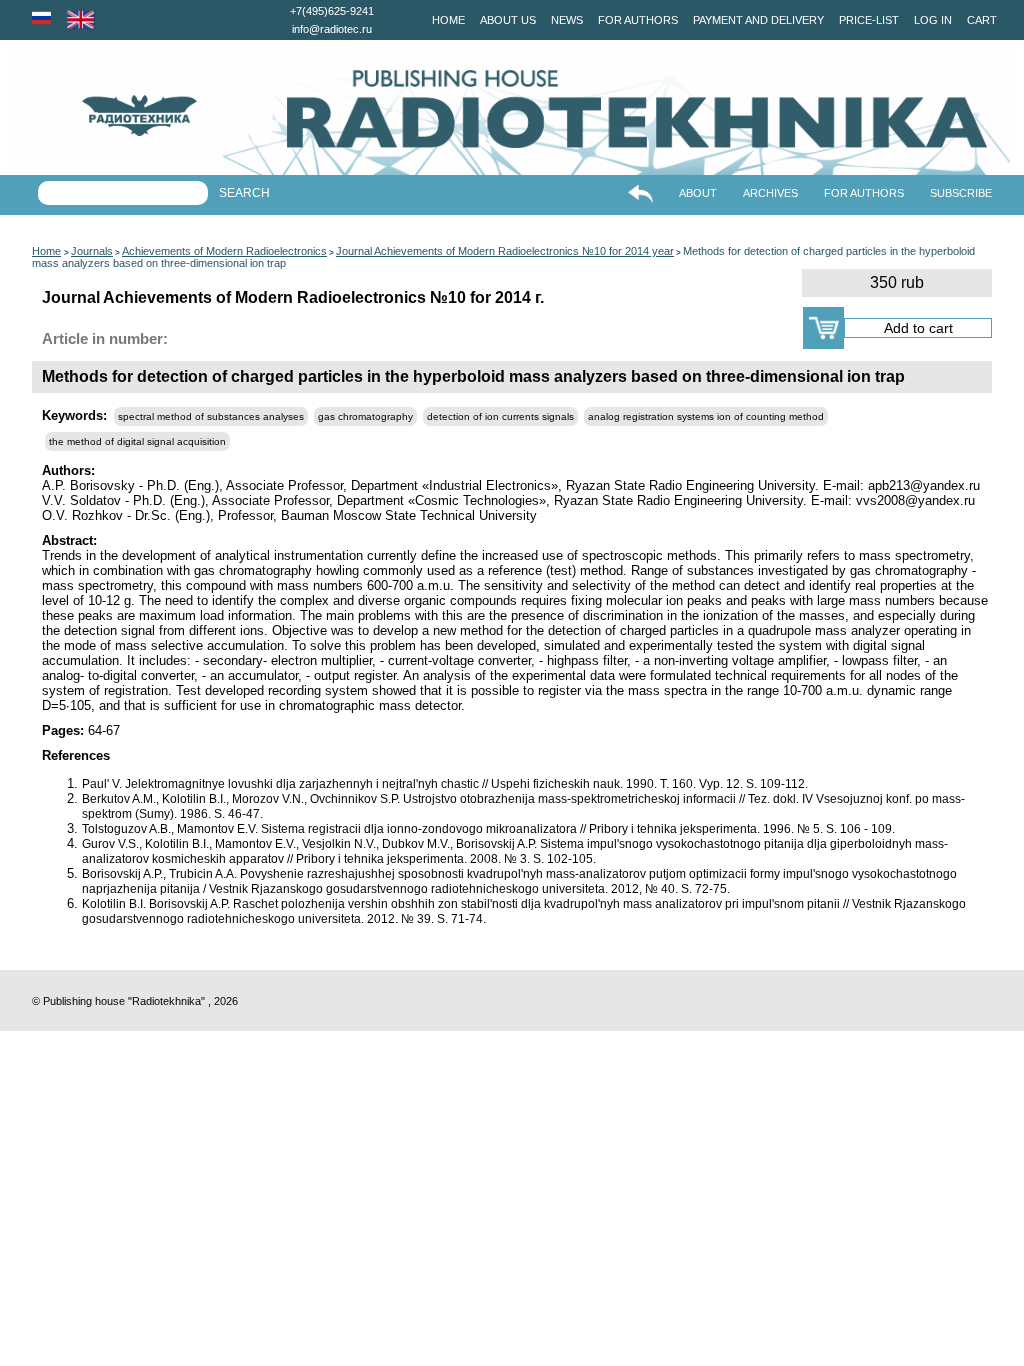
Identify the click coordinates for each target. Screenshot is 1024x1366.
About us (508, 20)
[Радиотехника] (104, 115)
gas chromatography (365, 416)
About (698, 193)
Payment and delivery (758, 20)
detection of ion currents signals (500, 416)
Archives (770, 193)
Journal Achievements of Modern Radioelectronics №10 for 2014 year (505, 251)
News (567, 20)
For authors (638, 20)
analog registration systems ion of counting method (706, 416)
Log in (933, 20)
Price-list (869, 20)
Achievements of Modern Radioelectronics (224, 251)
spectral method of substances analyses (211, 416)
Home (448, 20)
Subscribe (961, 193)
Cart (982, 20)
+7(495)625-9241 (332, 11)
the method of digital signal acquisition (137, 441)
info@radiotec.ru (332, 29)
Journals (92, 251)
